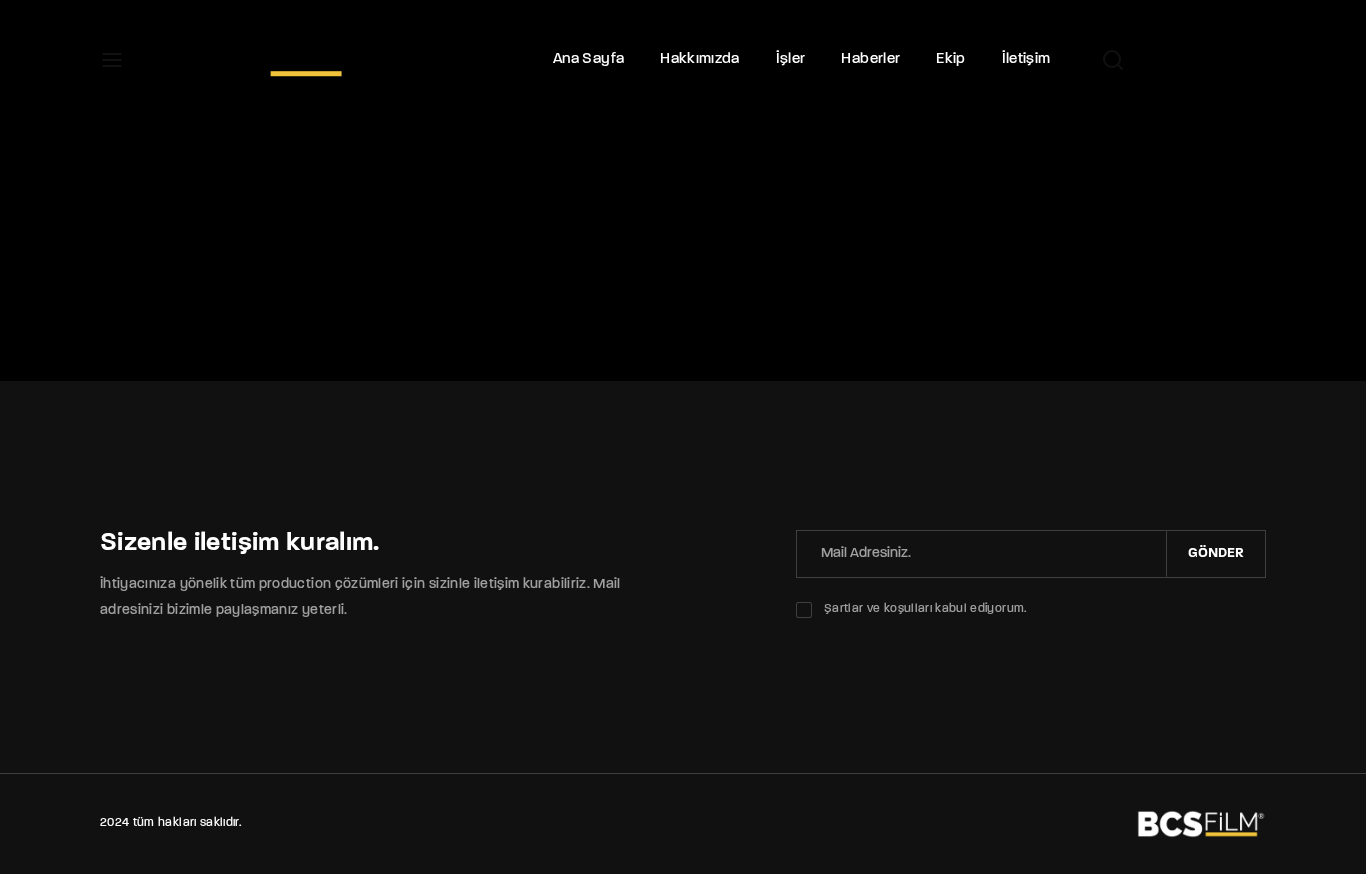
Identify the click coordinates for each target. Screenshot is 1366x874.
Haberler (870, 59)
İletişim (1026, 59)
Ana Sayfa (588, 59)
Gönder (1216, 553)
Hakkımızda (700, 59)
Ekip (950, 59)
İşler (791, 59)
